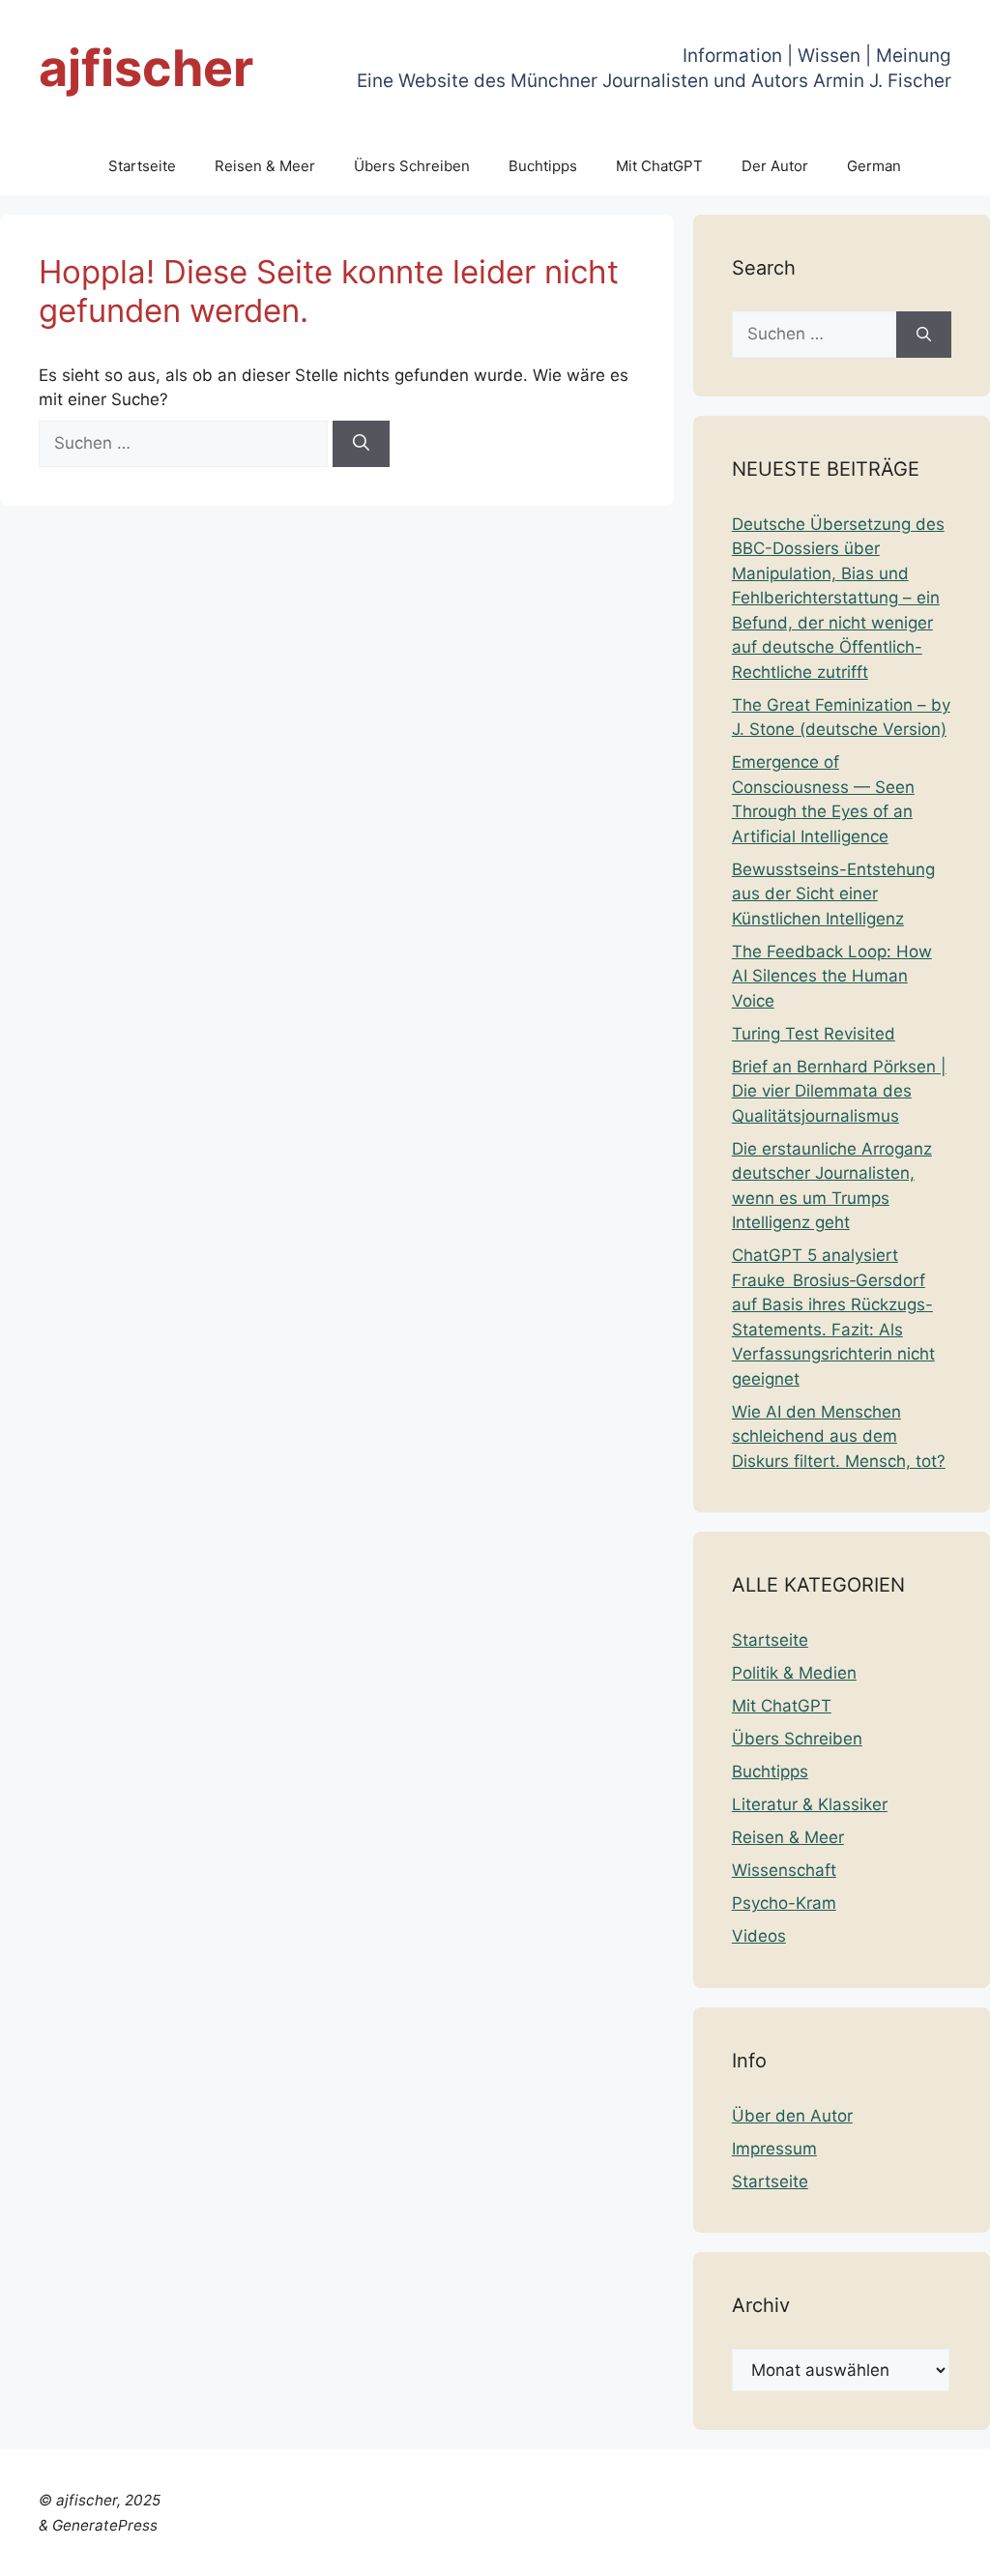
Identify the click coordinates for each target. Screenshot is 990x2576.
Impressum (774, 2149)
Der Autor (775, 166)
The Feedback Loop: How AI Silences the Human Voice (832, 976)
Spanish (945, 2549)
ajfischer (146, 68)
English (542, 2549)
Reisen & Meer (265, 166)
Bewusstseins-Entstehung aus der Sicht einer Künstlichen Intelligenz (833, 894)
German (874, 166)
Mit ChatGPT (659, 166)
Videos (759, 1936)
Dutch (487, 2549)
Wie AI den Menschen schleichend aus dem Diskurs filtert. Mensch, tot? (839, 1436)
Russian (878, 2549)
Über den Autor (792, 2116)
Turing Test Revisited (814, 1034)
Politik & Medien (794, 1673)
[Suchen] (361, 444)
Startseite (142, 166)
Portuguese (798, 2549)
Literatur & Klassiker (810, 1804)
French (601, 2549)
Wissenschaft (784, 1870)
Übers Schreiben (412, 166)
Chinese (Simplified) (381, 2549)
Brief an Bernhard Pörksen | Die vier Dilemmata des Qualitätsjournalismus (839, 1091)
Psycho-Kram (784, 1903)
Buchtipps (543, 166)
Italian (725, 2549)
